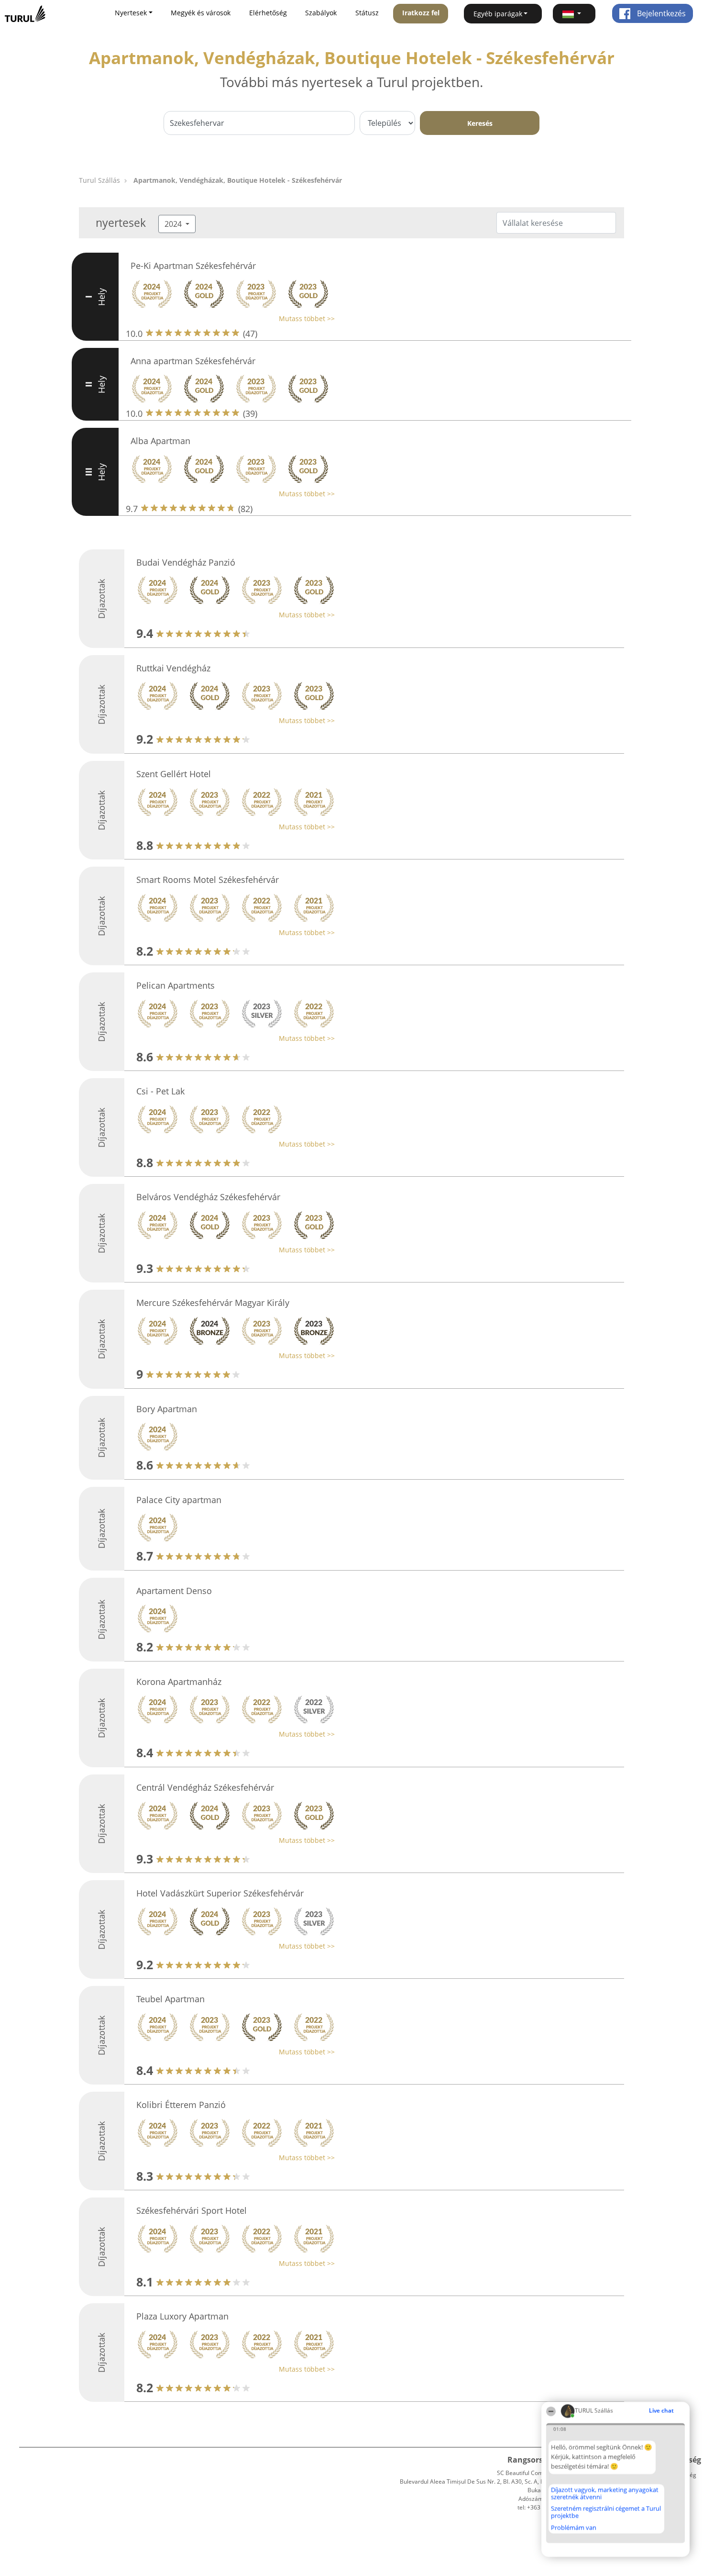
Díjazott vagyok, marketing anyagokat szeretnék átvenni (605, 2493)
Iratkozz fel (421, 13)
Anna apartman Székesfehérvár (193, 361)
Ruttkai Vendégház (173, 668)
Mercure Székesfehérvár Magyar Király (213, 1303)
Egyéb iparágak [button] (498, 14)
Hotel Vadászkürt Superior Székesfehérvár (220, 1893)
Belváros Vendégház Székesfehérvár (208, 1197)
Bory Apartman (167, 1409)
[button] (574, 14)
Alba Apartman (160, 441)
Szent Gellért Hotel (174, 774)
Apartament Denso (174, 1591)
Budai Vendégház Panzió (186, 562)
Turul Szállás (99, 180)
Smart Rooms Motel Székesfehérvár (208, 880)
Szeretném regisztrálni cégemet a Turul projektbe (606, 2512)
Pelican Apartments (176, 985)
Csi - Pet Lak (160, 1091)
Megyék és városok (201, 13)
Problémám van (574, 2528)
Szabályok (321, 13)
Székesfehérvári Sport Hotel (192, 2210)
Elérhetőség (268, 13)
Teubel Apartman (170, 1999)
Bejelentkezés (660, 13)
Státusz (367, 13)
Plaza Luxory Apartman (182, 2316)
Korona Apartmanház (179, 1682)
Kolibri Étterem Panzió (181, 2105)
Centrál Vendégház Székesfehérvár (205, 1787)
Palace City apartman (179, 1500)
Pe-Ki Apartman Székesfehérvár (193, 266)
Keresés (480, 123)
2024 (174, 224)
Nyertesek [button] (131, 13)
